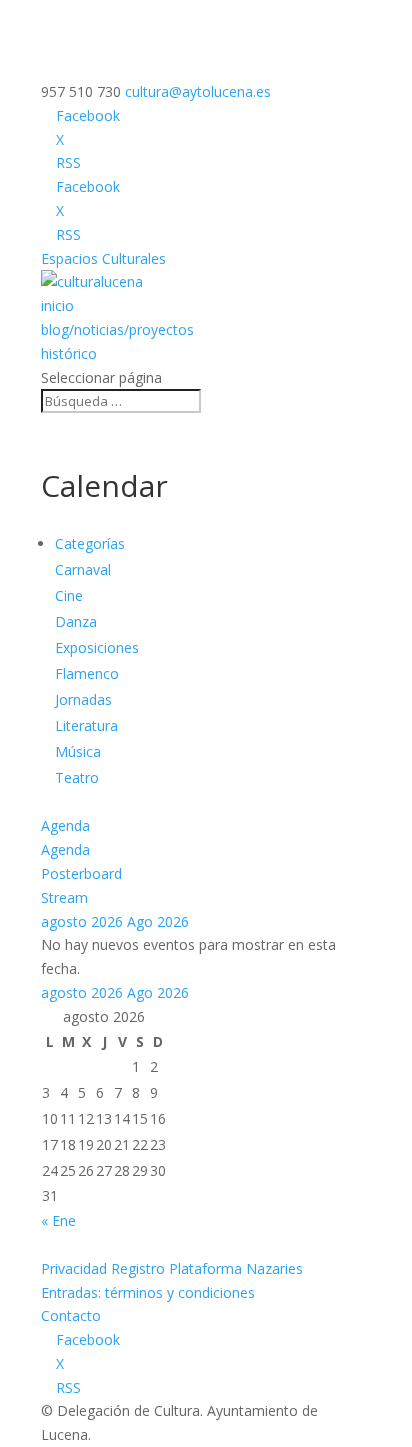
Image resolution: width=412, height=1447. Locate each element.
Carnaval (83, 569)
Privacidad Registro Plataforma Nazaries (172, 1268)
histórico (69, 353)
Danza (76, 621)
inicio (57, 305)
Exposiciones (97, 647)
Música (78, 751)
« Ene (58, 1220)
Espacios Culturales (103, 258)
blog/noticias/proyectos (117, 329)
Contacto (71, 1315)
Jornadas (83, 699)
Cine (69, 595)
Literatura (86, 725)
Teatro (77, 777)
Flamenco (87, 673)
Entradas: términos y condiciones (148, 1292)
